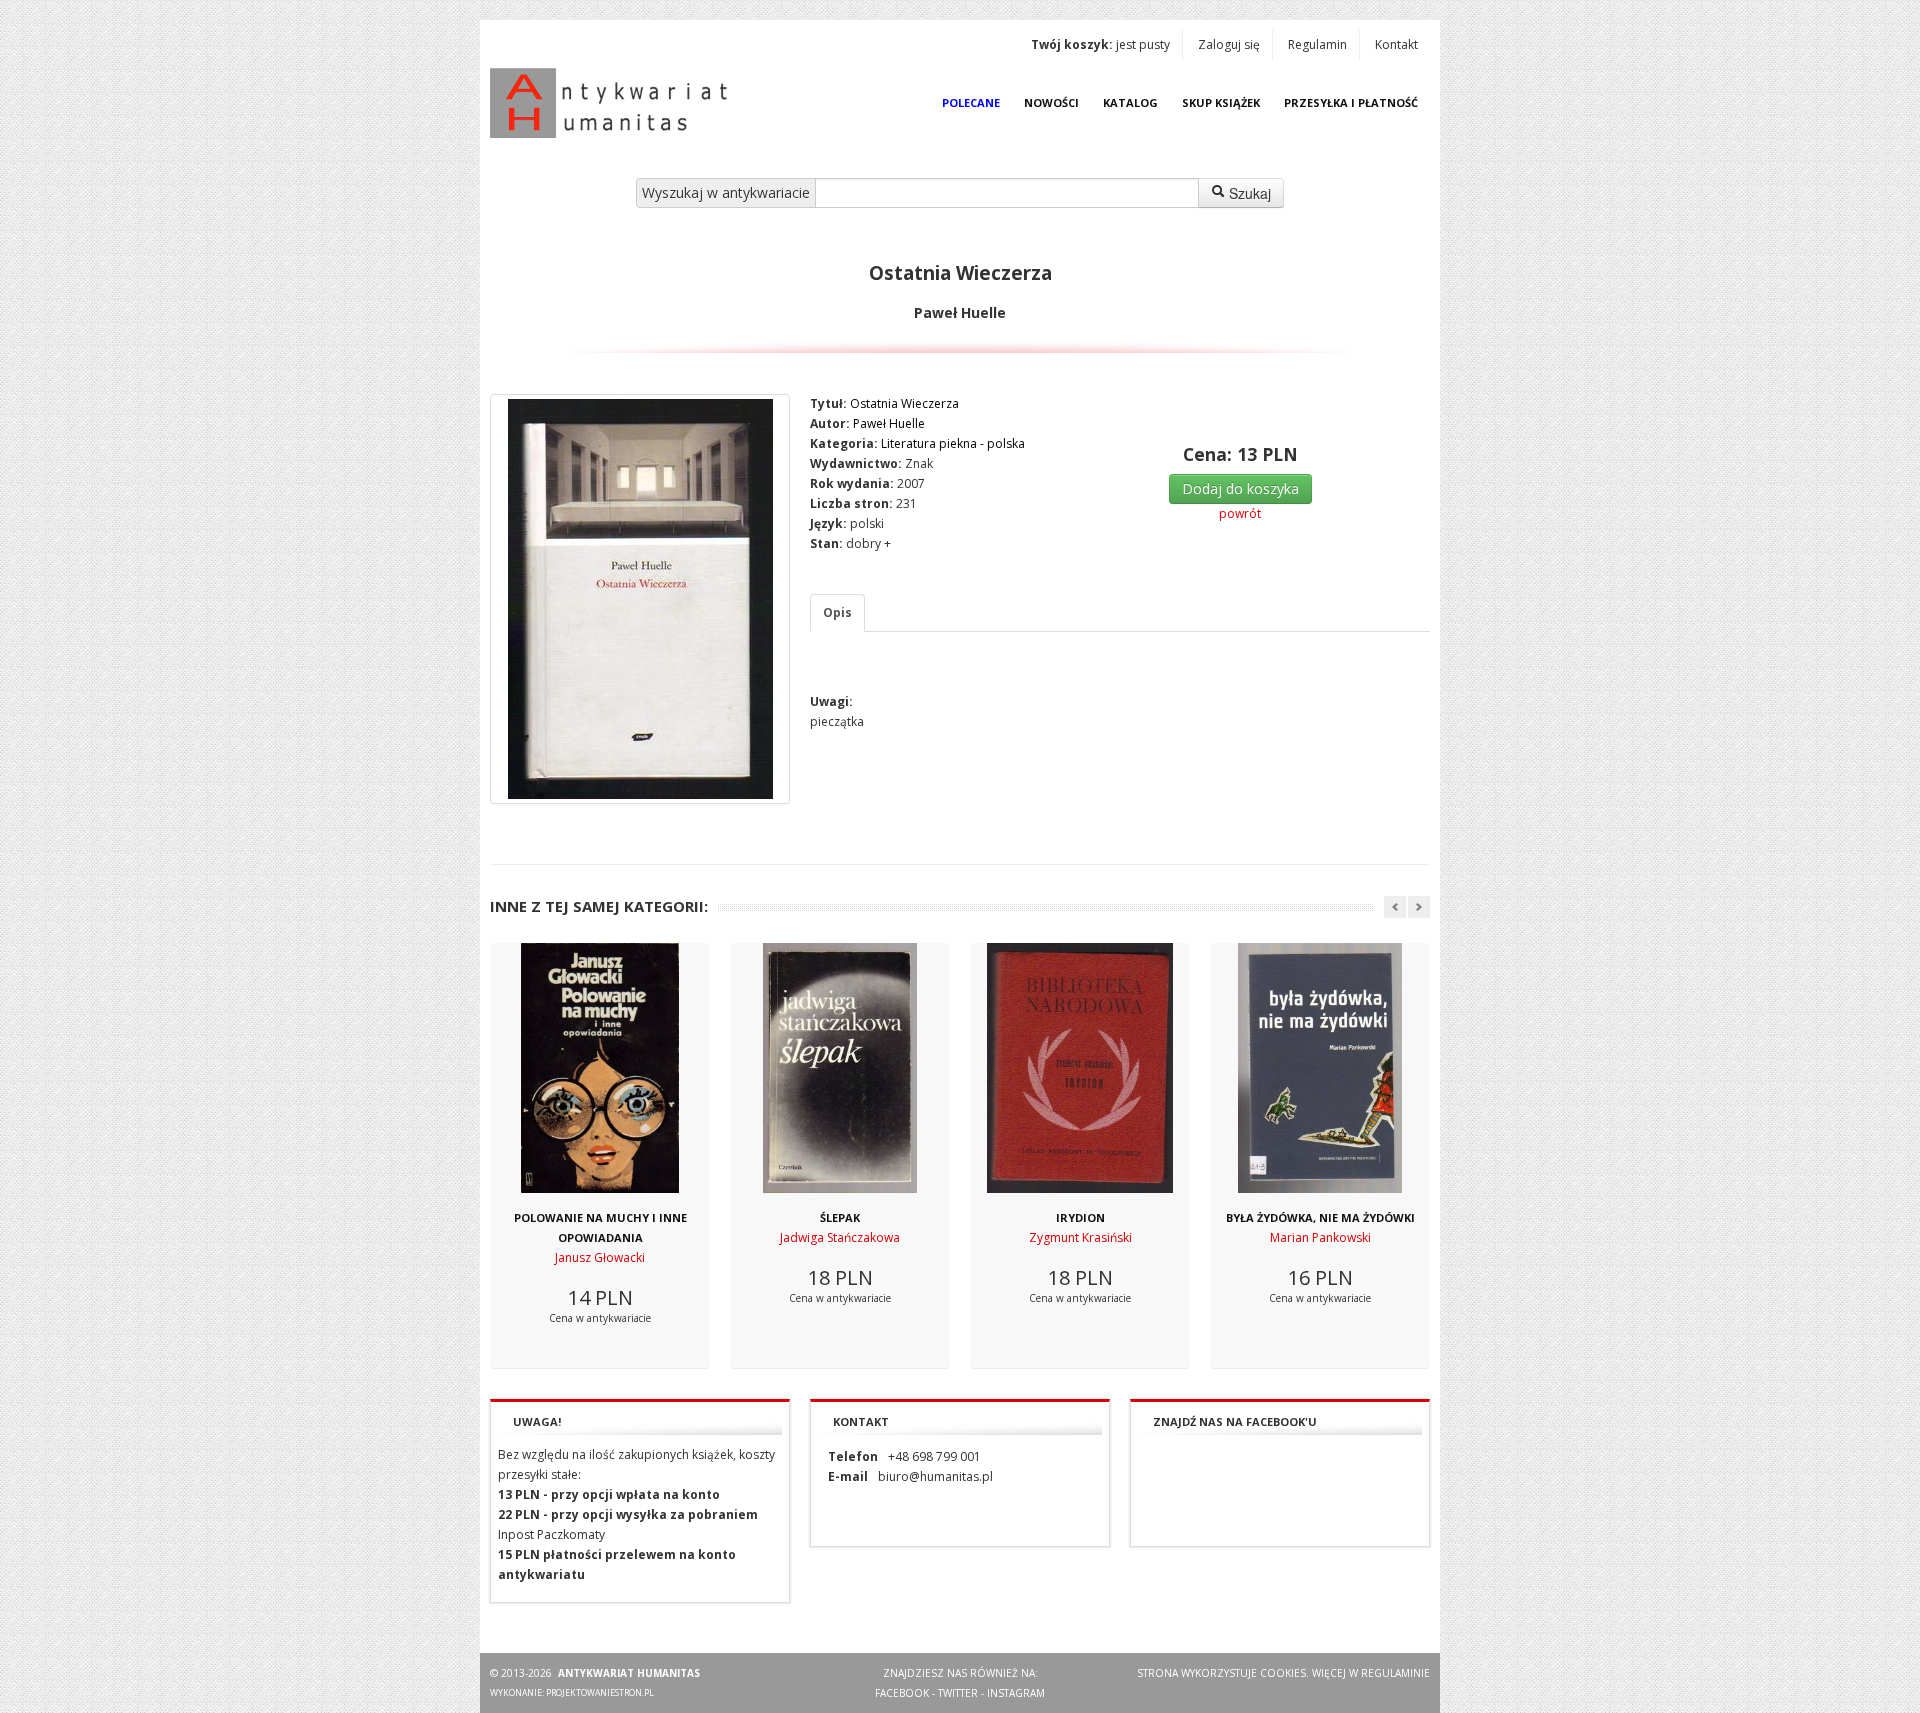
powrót (1240, 513)
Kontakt (1396, 44)
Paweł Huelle (889, 423)
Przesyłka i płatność (1351, 102)
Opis (837, 612)
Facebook (902, 1693)
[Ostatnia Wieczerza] (640, 599)
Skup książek (1221, 102)
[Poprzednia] (1395, 907)
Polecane (971, 102)
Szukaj (1248, 193)
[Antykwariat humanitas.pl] (614, 103)
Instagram (1016, 1693)
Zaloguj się (1229, 44)
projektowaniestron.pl (600, 1692)
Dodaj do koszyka (1240, 488)
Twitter (958, 1693)
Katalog (1130, 102)
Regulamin (1317, 44)
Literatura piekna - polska (953, 443)
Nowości (1051, 102)
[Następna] (1419, 907)
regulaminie (1395, 1673)
